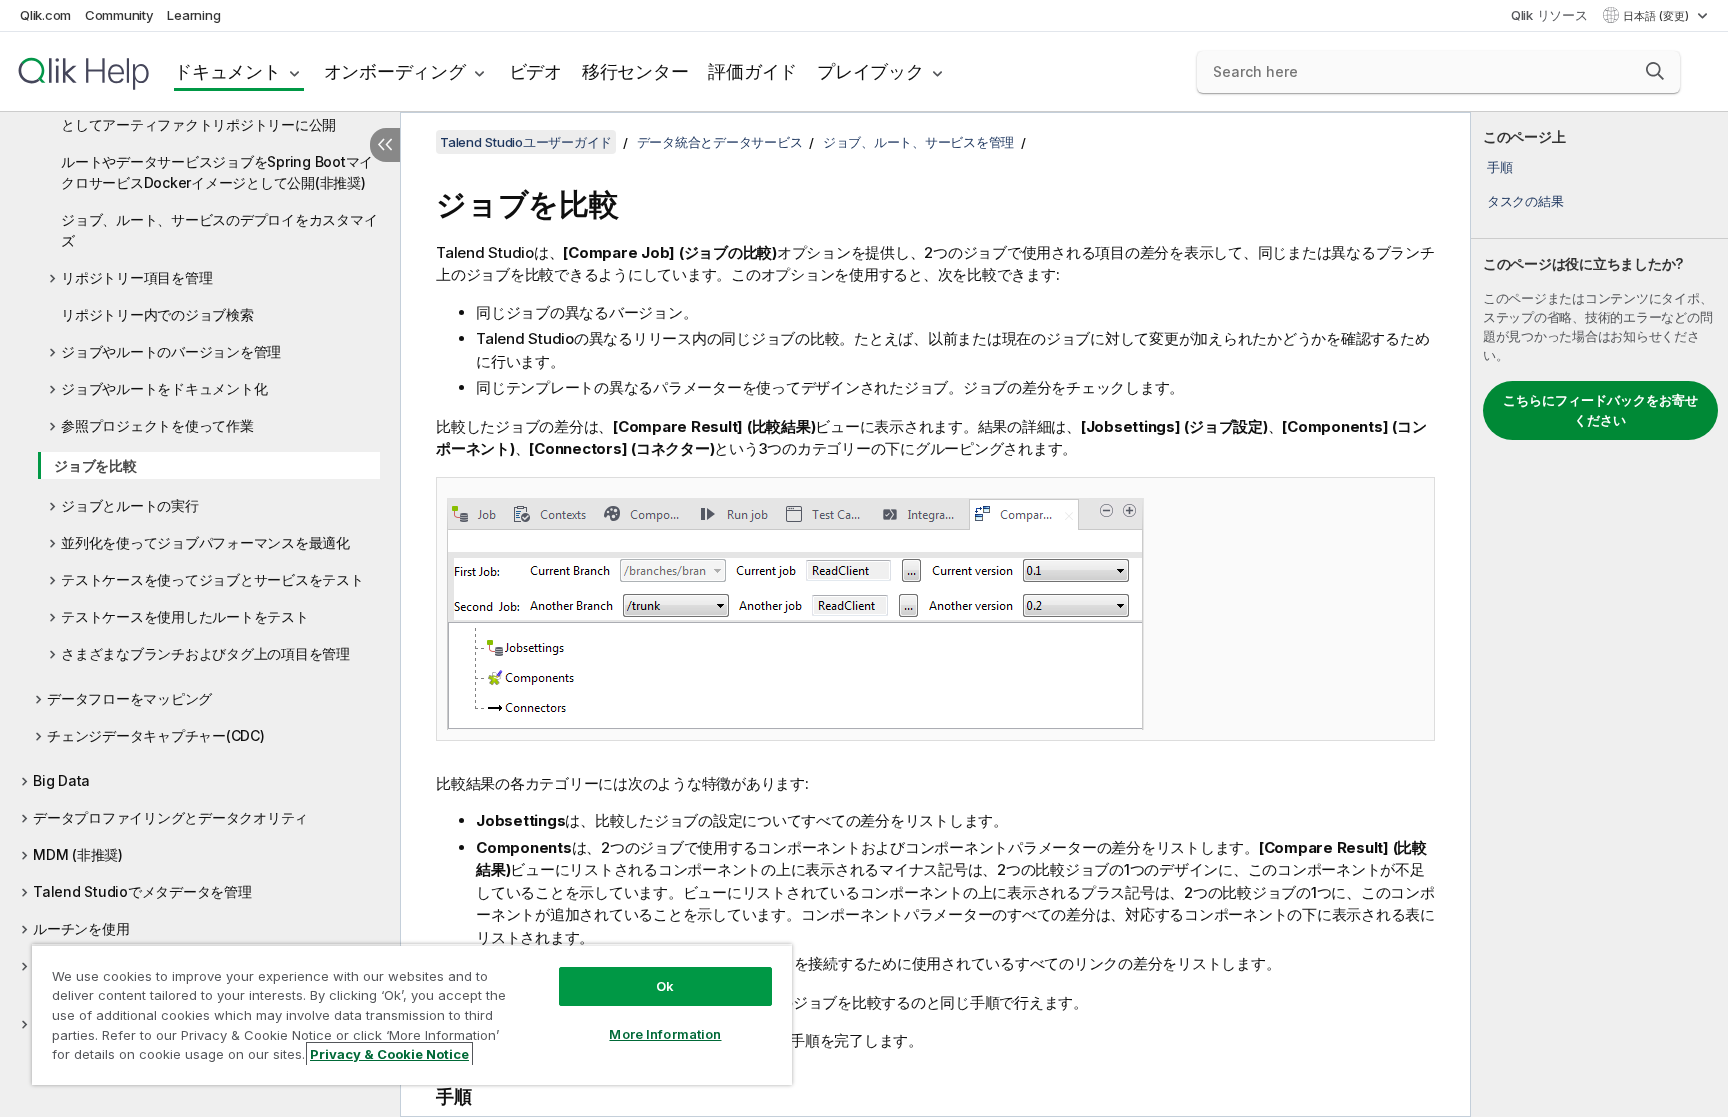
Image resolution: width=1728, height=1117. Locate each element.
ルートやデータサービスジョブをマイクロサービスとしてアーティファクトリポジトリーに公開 (219, 114)
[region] (412, 1014)
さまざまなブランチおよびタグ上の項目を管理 (205, 653)
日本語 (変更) (1657, 16)
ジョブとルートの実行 (130, 505)
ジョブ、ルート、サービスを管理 (918, 142)
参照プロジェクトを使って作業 (157, 425)
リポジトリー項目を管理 (136, 277)
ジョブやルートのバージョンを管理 (171, 351)
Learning (193, 15)
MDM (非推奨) (78, 854)
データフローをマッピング (129, 698)
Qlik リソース (1549, 15)
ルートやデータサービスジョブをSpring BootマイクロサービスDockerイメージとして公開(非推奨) (217, 172)
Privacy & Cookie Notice (389, 1054)
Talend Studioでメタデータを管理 (142, 891)
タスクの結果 (1525, 201)
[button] (1655, 71)
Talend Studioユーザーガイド (526, 142)
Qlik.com (45, 15)
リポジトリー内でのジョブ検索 (157, 314)
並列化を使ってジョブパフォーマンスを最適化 (205, 542)
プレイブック (870, 71)
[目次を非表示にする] (385, 145)
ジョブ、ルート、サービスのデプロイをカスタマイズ (219, 230)
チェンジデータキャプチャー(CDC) (156, 735)
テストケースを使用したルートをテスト (185, 616)
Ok (665, 986)
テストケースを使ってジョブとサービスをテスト (212, 579)
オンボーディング (395, 71)
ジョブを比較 (95, 465)
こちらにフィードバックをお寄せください (1600, 410)
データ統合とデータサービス (720, 142)
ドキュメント (227, 71)
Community (119, 15)
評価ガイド (752, 71)
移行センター (635, 71)
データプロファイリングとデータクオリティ (170, 817)
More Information (665, 1034)
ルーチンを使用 (81, 928)
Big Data (61, 780)
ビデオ (535, 71)
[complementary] (1599, 614)
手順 (1500, 167)
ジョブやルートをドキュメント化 (164, 388)
